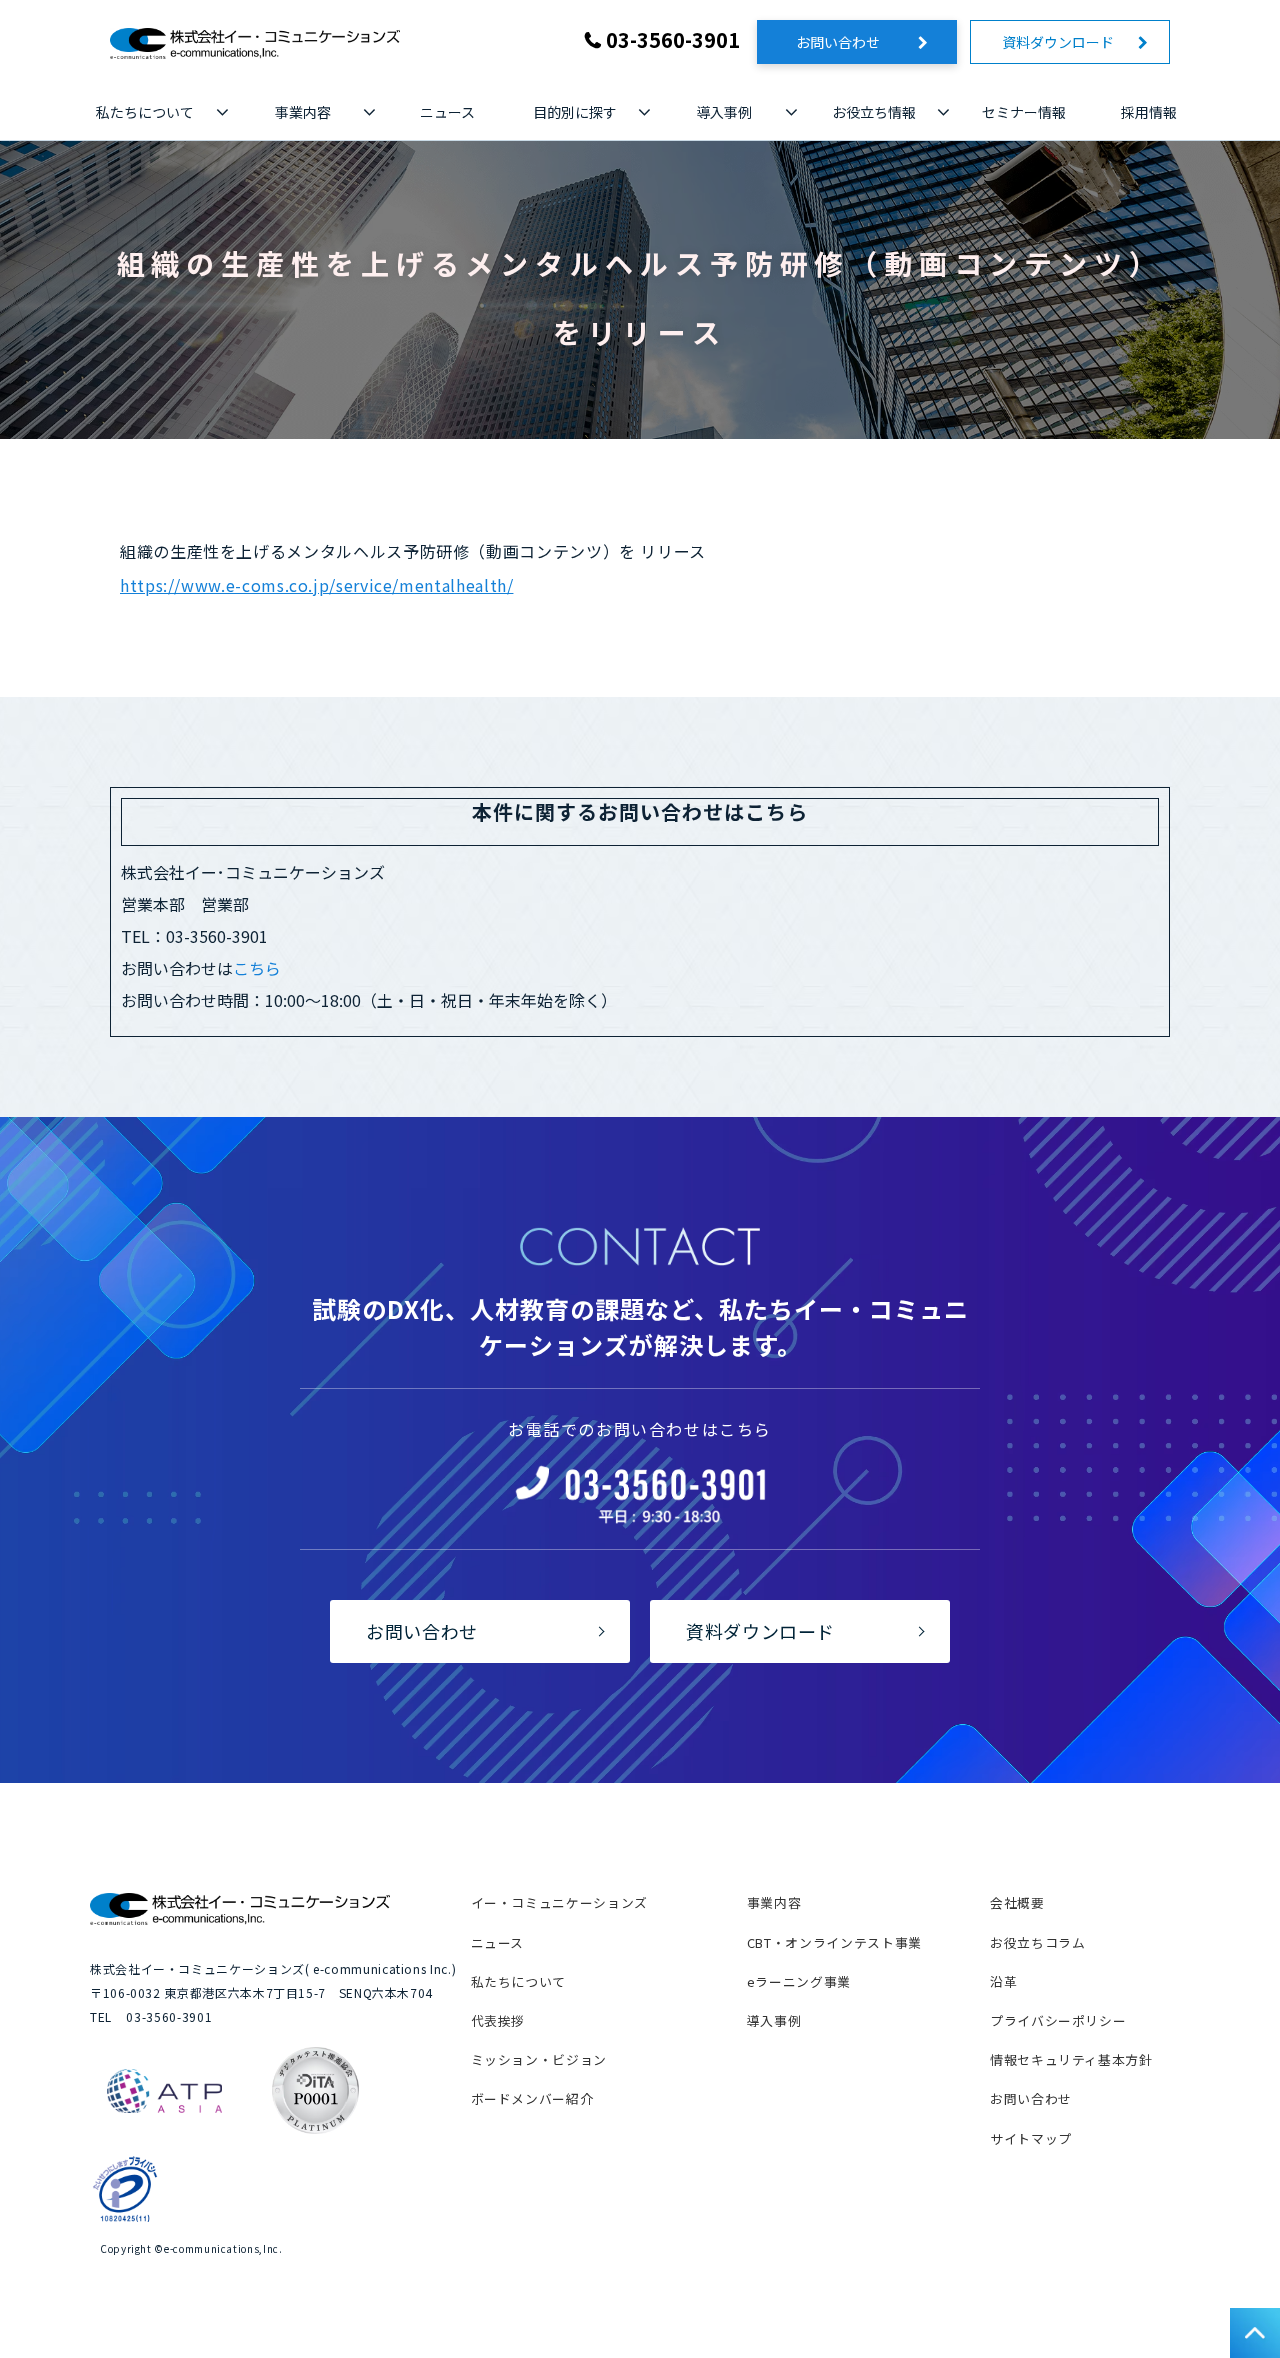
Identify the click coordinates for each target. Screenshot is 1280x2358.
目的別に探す (575, 112)
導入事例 (724, 112)
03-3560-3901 (673, 39)
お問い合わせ (852, 42)
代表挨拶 (498, 2020)
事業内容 (303, 112)
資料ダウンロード (1065, 42)
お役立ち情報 (874, 112)
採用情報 (1149, 112)
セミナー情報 (1024, 112)
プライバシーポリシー (1058, 2020)
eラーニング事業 (799, 1981)
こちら (257, 968)
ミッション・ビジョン (539, 2059)
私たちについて (145, 112)
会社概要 (1017, 1902)
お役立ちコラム (1037, 1942)
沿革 (1003, 1981)
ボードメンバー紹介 (532, 2098)
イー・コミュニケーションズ (559, 1902)
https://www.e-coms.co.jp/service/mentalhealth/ (316, 585)
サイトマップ (1031, 2138)
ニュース (447, 112)
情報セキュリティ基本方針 (1071, 2059)
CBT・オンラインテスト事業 (834, 1942)
